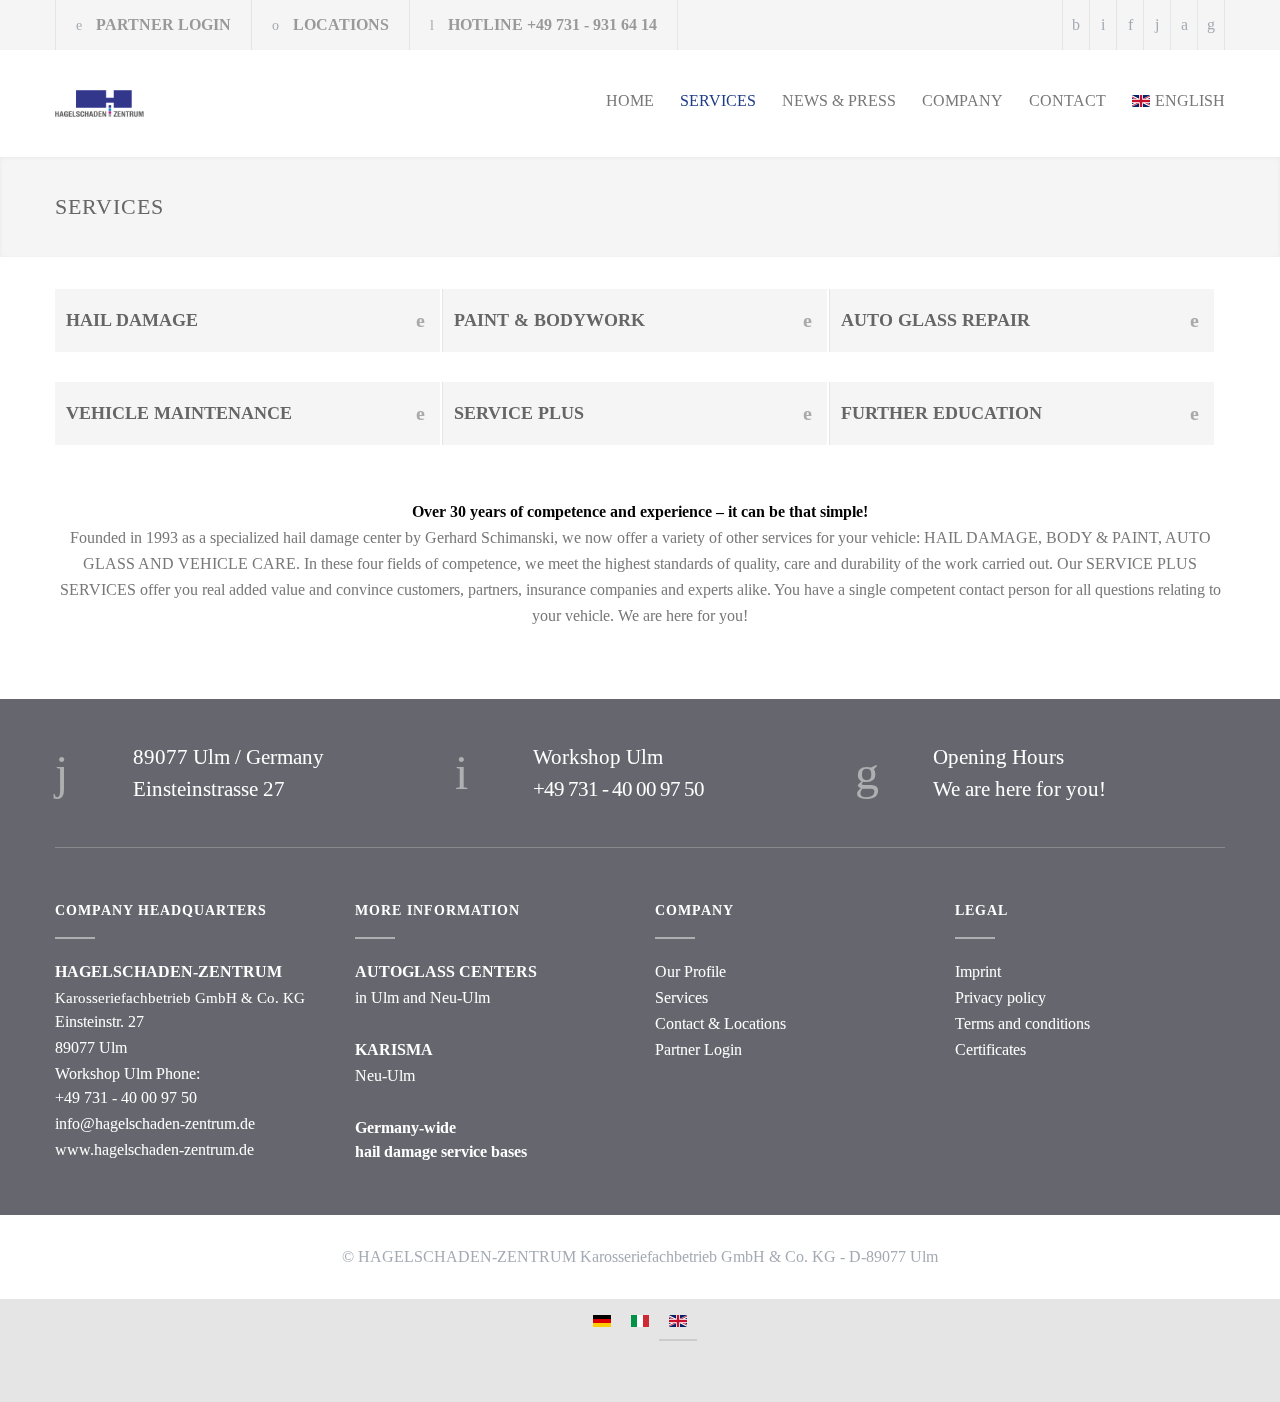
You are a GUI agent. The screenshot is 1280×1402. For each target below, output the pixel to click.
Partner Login (698, 1049)
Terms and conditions (1022, 1023)
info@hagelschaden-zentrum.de (155, 1123)
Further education (941, 413)
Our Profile (690, 971)
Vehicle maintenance (179, 413)
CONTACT (1067, 100)
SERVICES (718, 100)
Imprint (978, 971)
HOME (630, 100)
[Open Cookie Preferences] (36, 1376)
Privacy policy (1000, 997)
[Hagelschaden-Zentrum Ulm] (240, 103)
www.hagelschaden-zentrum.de (154, 1149)
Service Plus (519, 413)
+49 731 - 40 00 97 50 (618, 789)
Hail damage (132, 320)
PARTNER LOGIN (163, 24)
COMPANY (962, 100)
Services (681, 997)
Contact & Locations (720, 1023)
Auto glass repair (935, 320)
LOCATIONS (341, 24)
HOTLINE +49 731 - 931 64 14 (552, 24)
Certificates (990, 1049)
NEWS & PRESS (839, 100)
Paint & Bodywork (549, 320)
